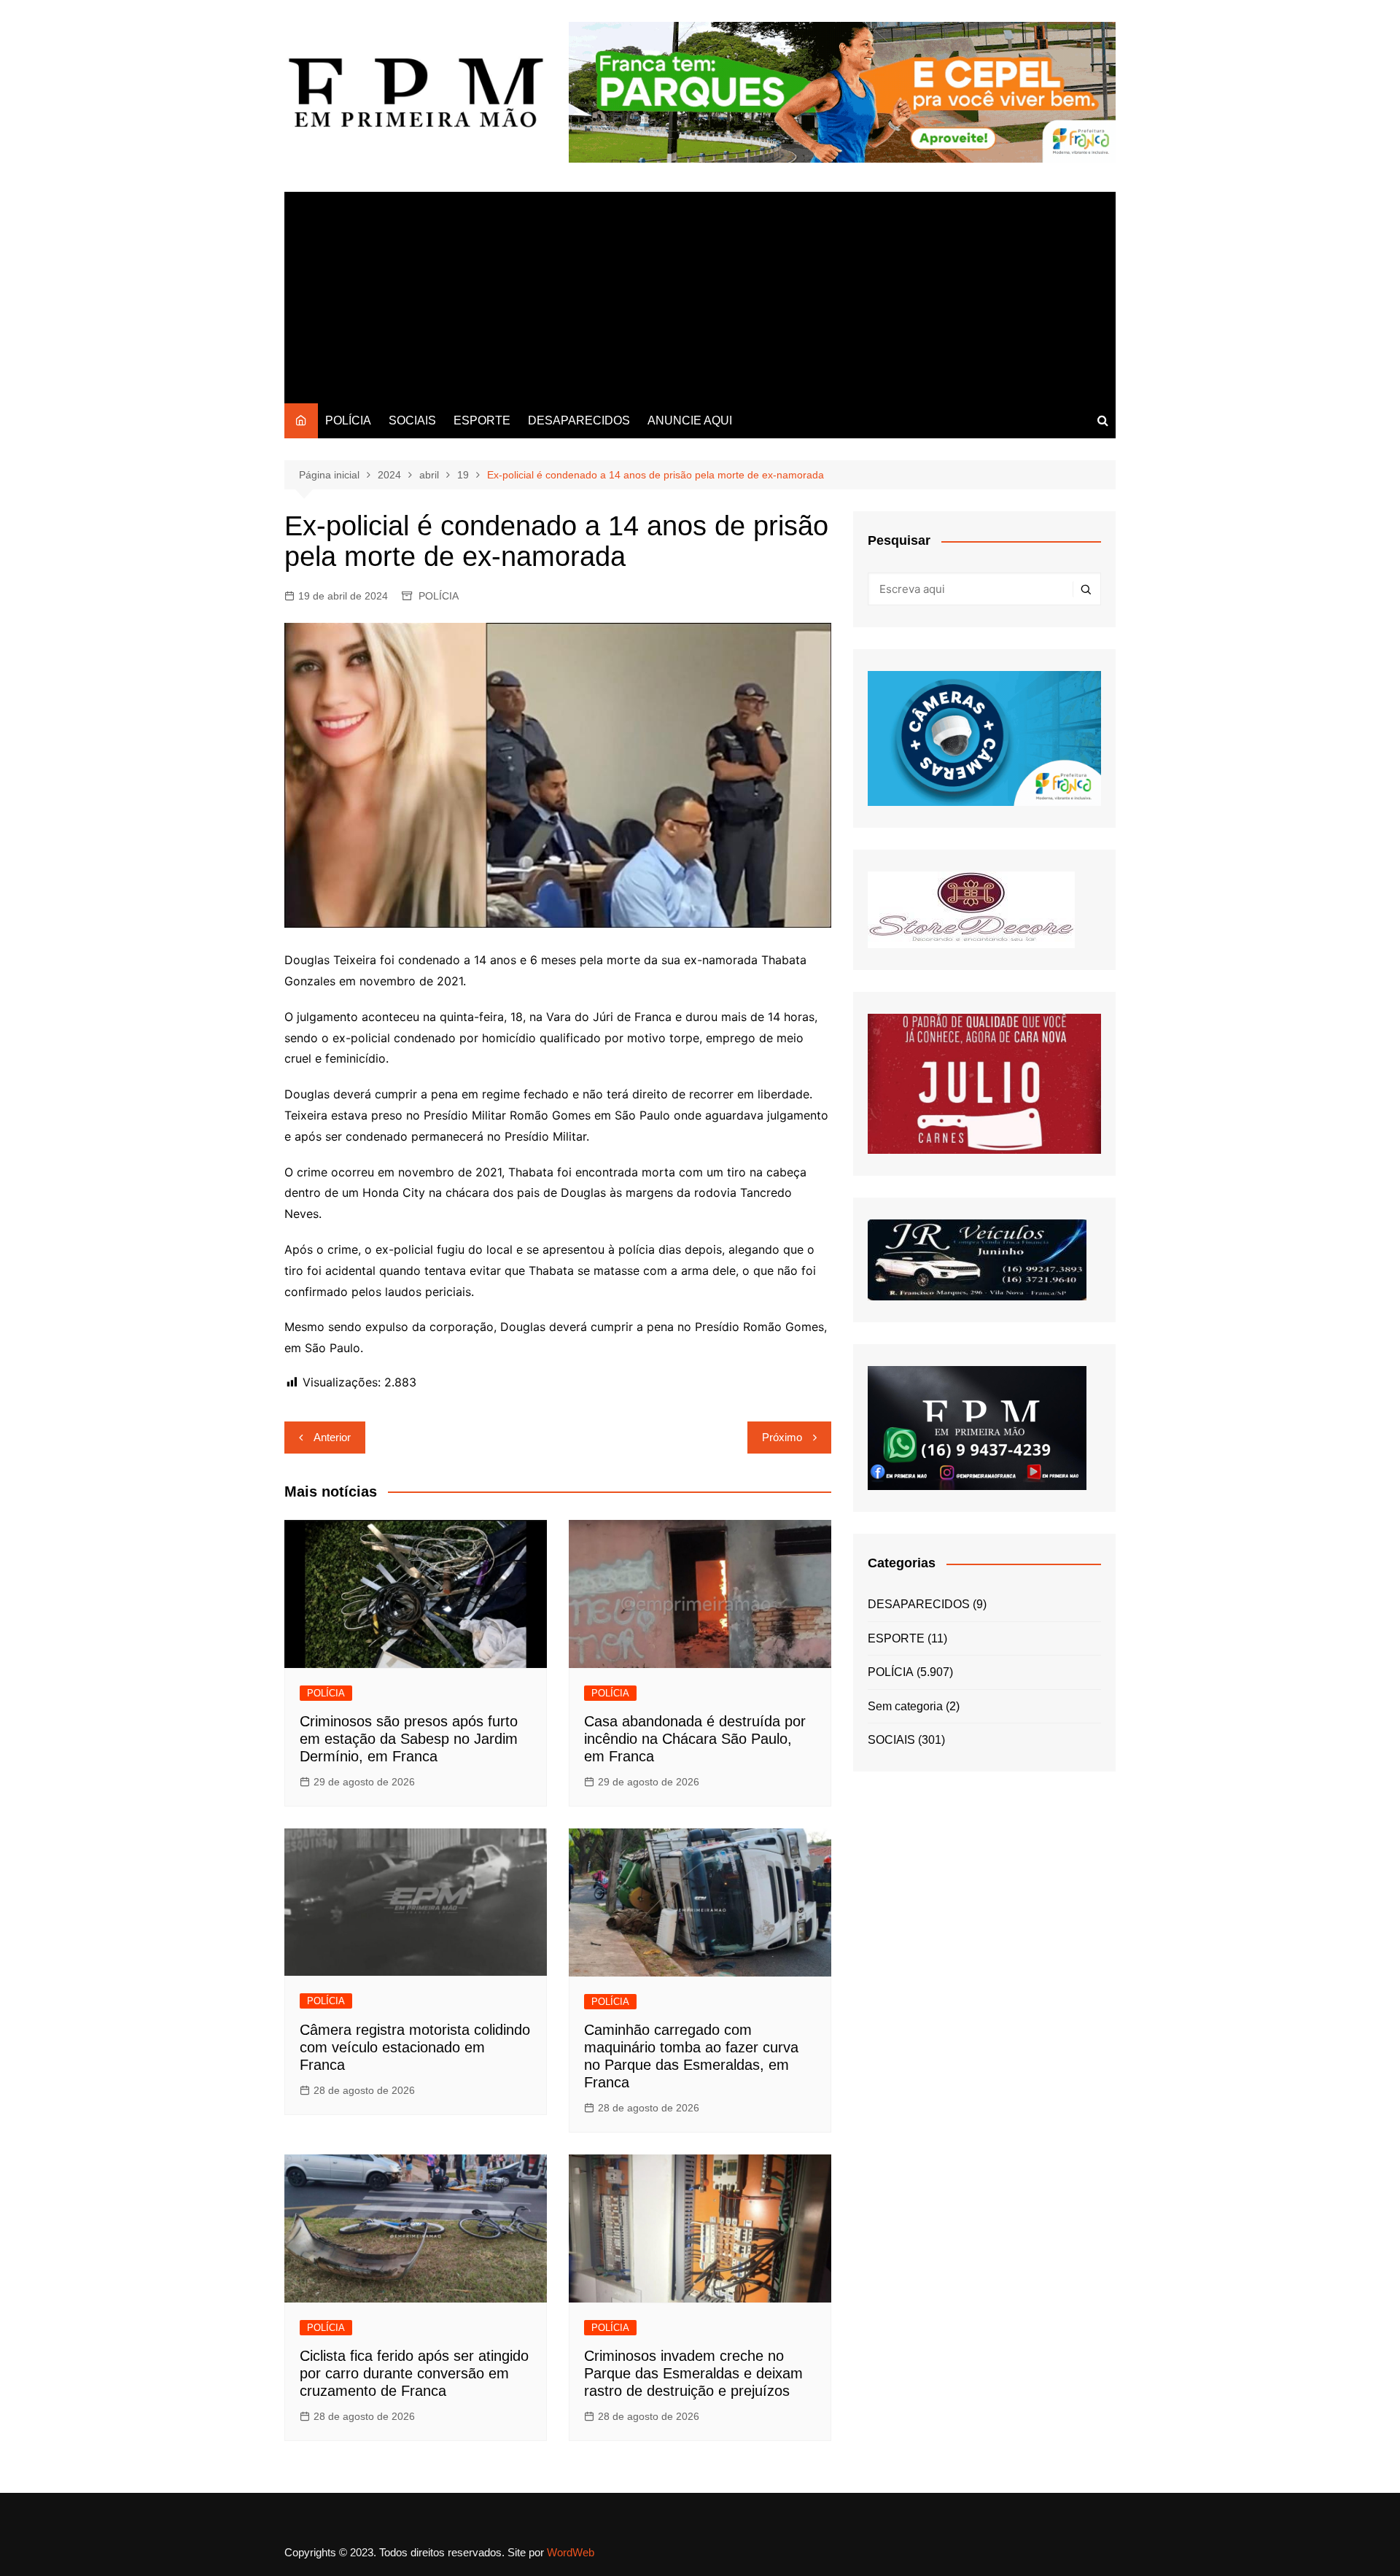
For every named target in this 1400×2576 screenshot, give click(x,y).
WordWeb (571, 2552)
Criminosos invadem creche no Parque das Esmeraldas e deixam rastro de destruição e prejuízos (693, 2373)
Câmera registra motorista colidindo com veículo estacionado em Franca (415, 2047)
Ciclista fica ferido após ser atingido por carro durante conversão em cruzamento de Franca (414, 2373)
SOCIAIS (412, 420)
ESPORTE (482, 420)
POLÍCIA (348, 420)
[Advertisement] (700, 294)
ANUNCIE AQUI (690, 420)
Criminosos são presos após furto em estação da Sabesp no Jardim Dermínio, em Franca (409, 1739)
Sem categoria (905, 1706)
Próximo (782, 1437)
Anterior (332, 1437)
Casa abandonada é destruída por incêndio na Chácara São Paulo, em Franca (695, 1739)
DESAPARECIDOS (579, 420)
